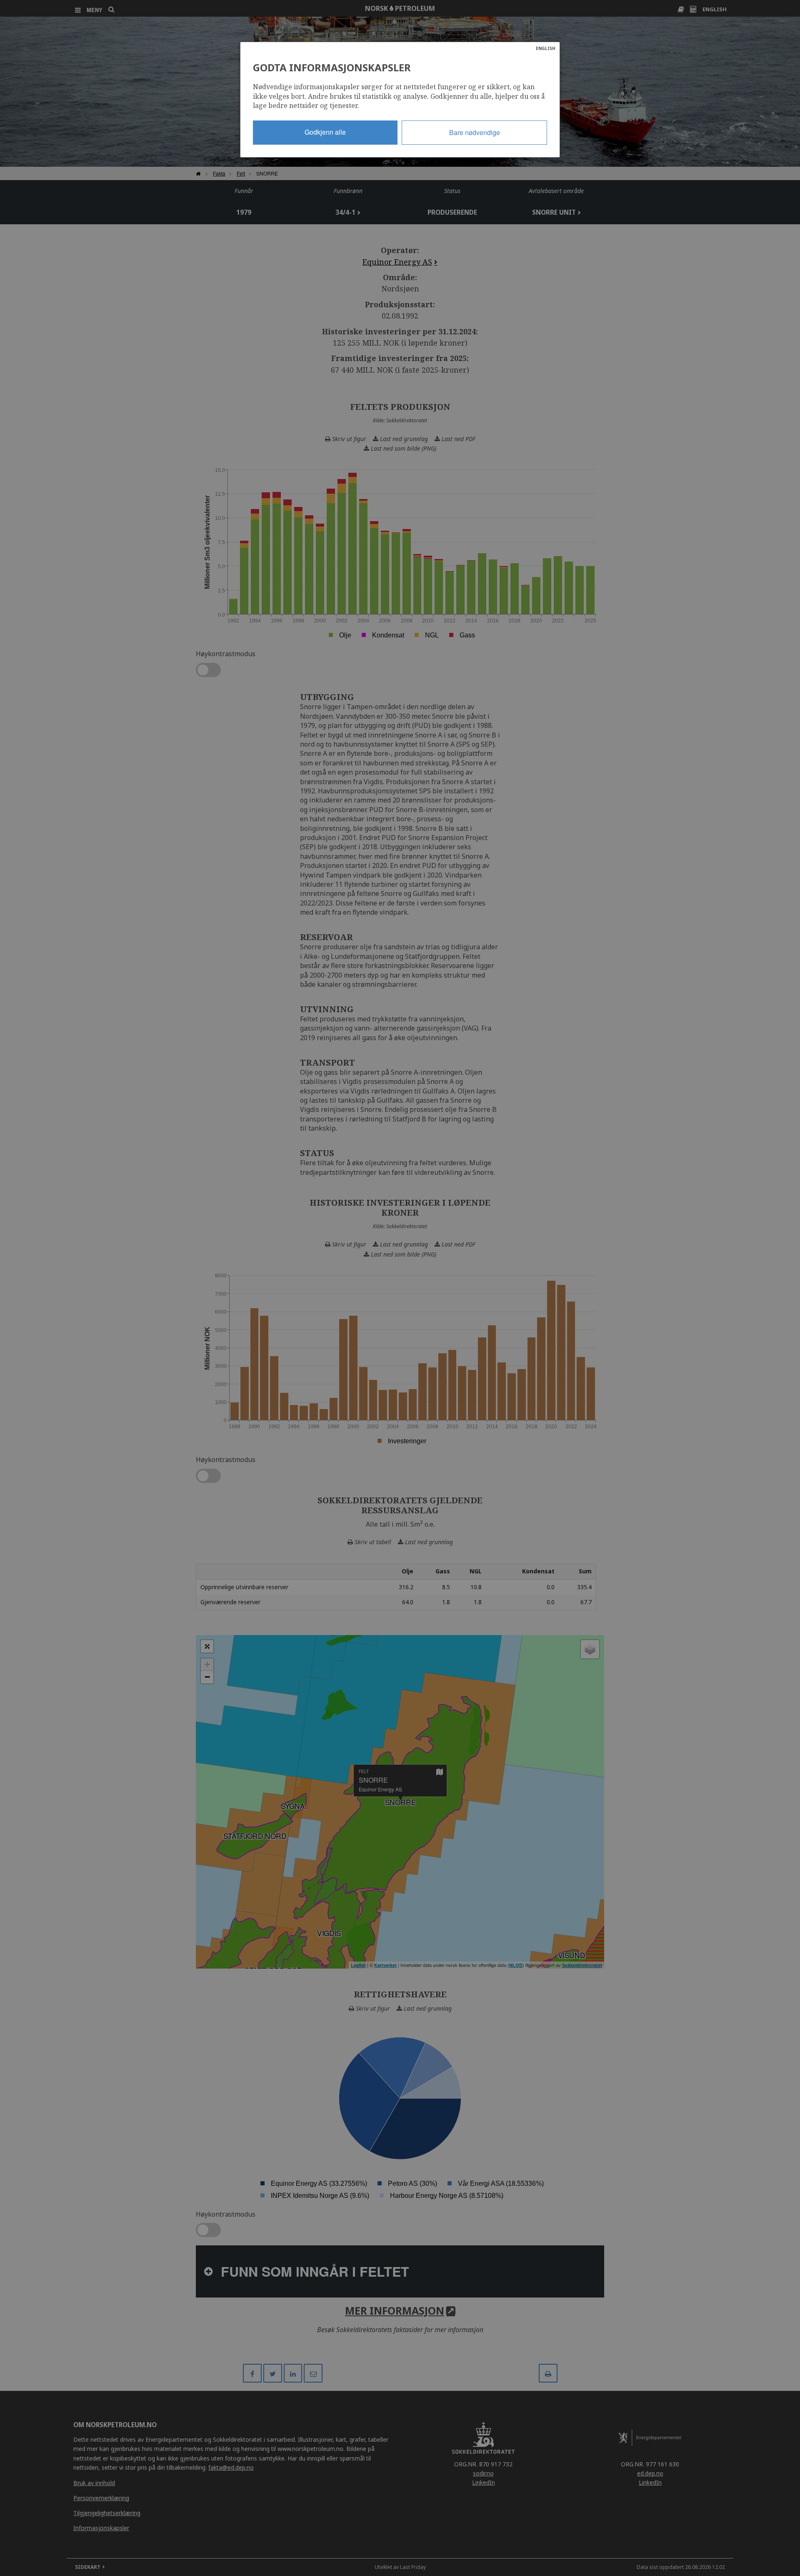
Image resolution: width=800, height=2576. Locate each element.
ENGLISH (546, 48)
